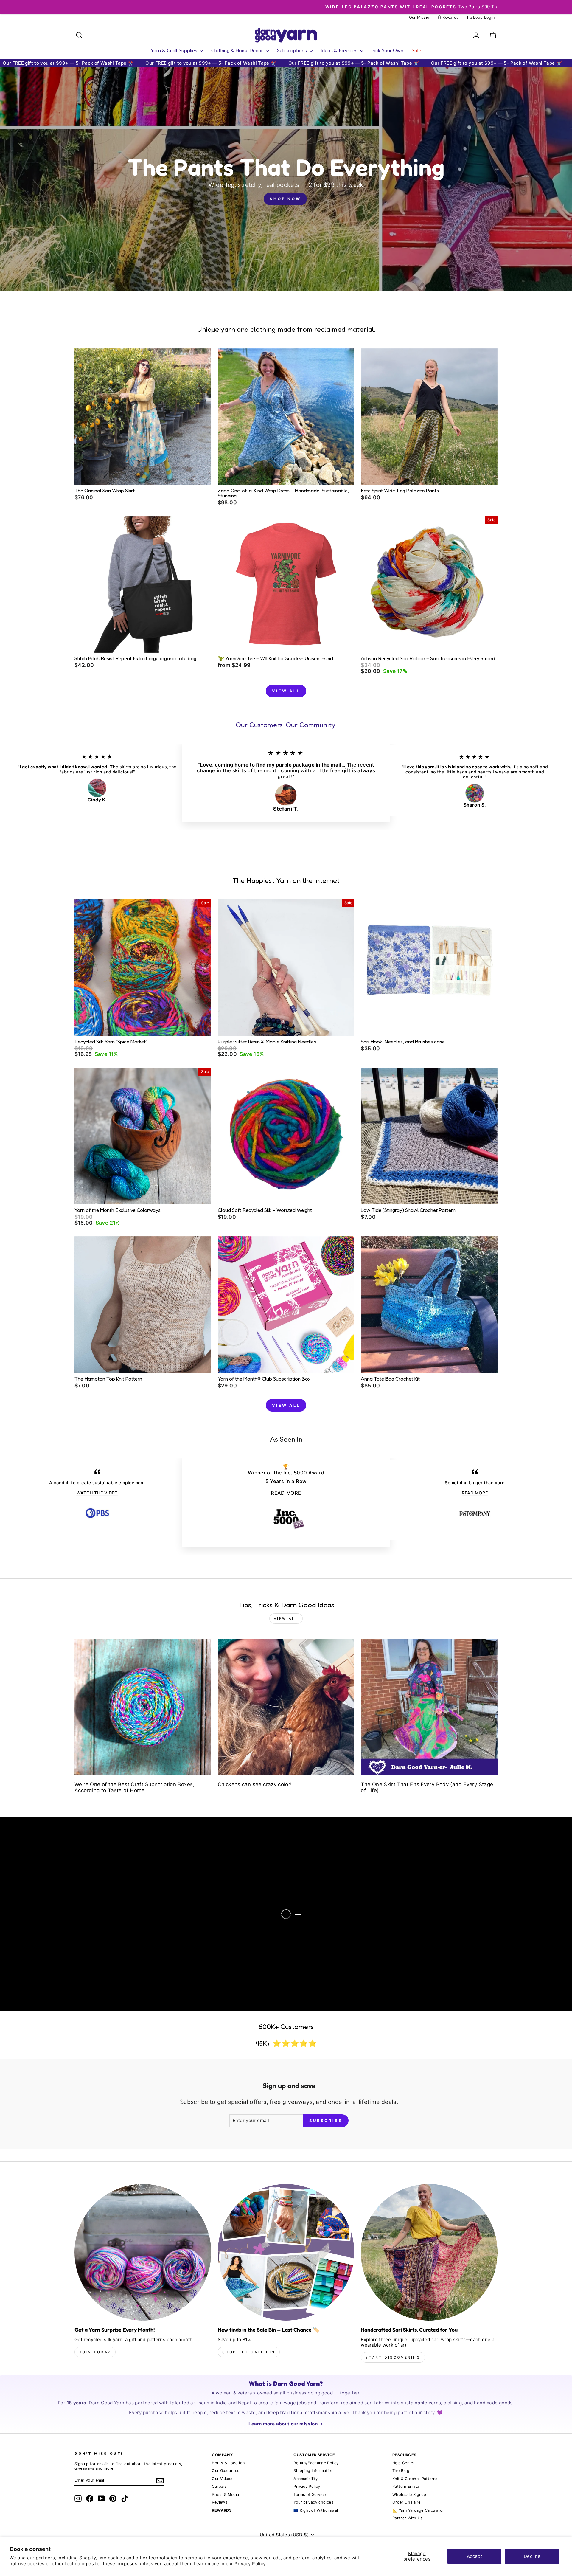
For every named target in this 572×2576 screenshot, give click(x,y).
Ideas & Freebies (340, 50)
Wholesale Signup (409, 2494)
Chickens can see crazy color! (255, 1784)
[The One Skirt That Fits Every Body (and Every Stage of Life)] (429, 1707)
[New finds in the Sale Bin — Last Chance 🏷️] (286, 2252)
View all (286, 691)
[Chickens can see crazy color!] (286, 1707)
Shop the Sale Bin (249, 2352)
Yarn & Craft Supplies (175, 50)
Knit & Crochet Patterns (415, 2479)
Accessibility (306, 2479)
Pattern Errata (406, 2486)
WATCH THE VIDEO (97, 1493)
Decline (532, 2556)
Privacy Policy (250, 2564)
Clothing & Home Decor (238, 50)
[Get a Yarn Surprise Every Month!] (143, 2252)
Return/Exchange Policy (316, 2463)
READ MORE (286, 1493)
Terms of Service (310, 2494)
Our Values (222, 2479)
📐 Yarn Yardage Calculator (418, 2510)
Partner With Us (408, 2518)
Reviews (220, 2502)
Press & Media (225, 2494)
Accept (474, 2556)
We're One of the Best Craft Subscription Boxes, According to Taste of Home (135, 1787)
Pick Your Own (387, 50)
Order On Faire (406, 2502)
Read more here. (47, 1900)
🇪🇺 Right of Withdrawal (316, 2510)
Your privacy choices (313, 2502)
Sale (416, 50)
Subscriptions (293, 50)
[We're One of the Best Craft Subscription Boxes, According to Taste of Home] (143, 1707)
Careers (219, 2486)
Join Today (95, 2352)
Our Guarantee (226, 2471)
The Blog (401, 2471)
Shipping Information (313, 2471)
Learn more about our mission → (286, 2424)
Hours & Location (228, 2463)
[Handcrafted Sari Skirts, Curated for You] (429, 2252)
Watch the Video (70, 1919)
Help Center (404, 2463)
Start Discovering (393, 2357)
